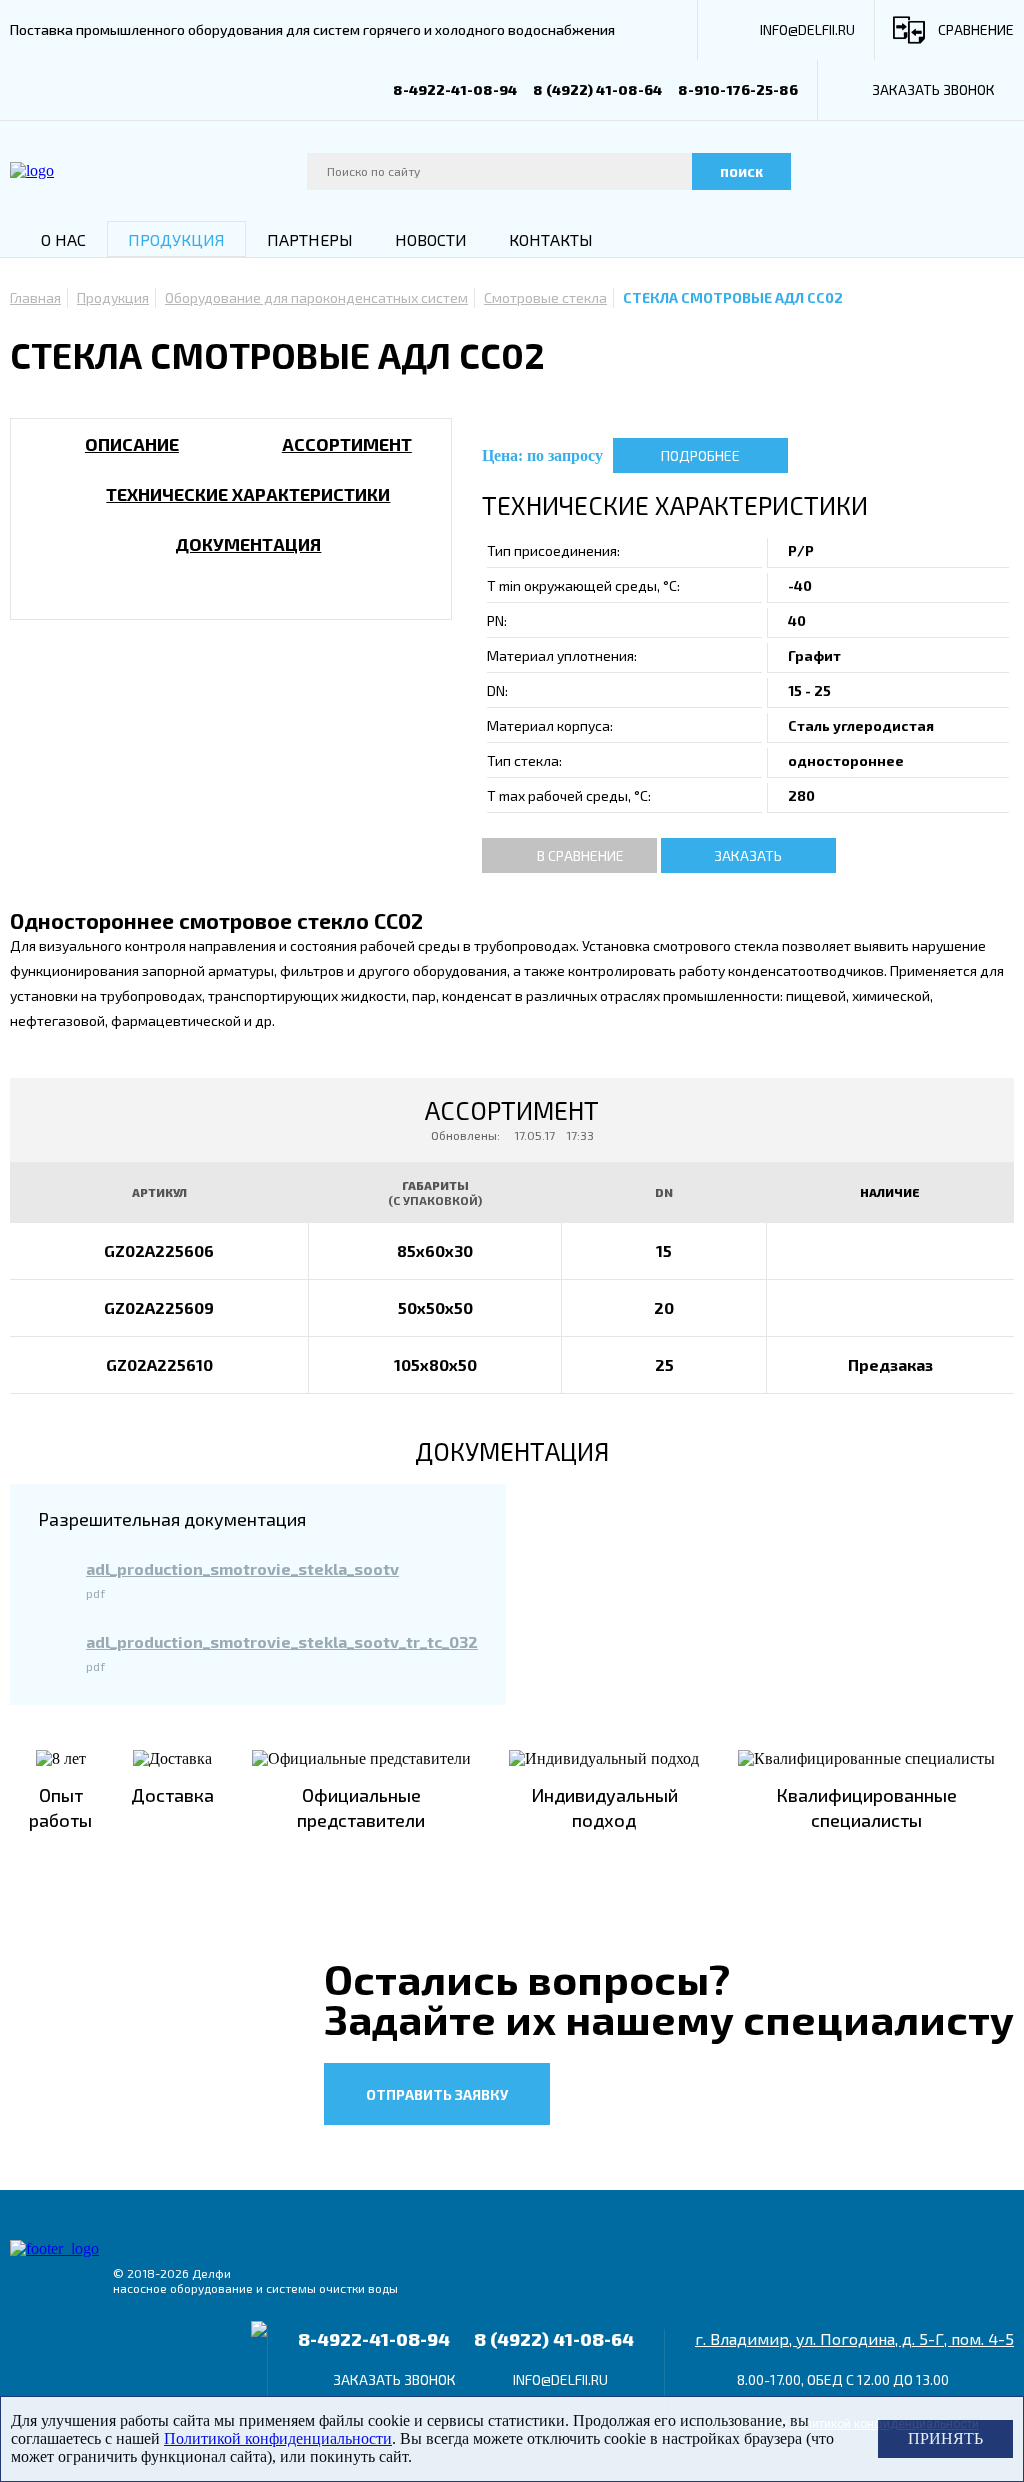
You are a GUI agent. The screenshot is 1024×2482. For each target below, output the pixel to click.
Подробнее (700, 455)
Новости (431, 239)
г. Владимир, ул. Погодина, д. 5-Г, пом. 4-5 (854, 2338)
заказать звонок (933, 89)
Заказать (748, 855)
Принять (945, 2438)
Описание (132, 444)
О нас (63, 239)
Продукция (176, 239)
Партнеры (310, 239)
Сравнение (976, 29)
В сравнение (580, 855)
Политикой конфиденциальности (278, 2438)
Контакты (551, 239)
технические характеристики (248, 494)
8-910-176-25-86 (738, 89)
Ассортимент (347, 444)
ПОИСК (741, 172)
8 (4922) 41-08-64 (597, 89)
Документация (248, 544)
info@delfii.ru (807, 29)
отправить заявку (437, 2094)
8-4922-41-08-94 (455, 89)
